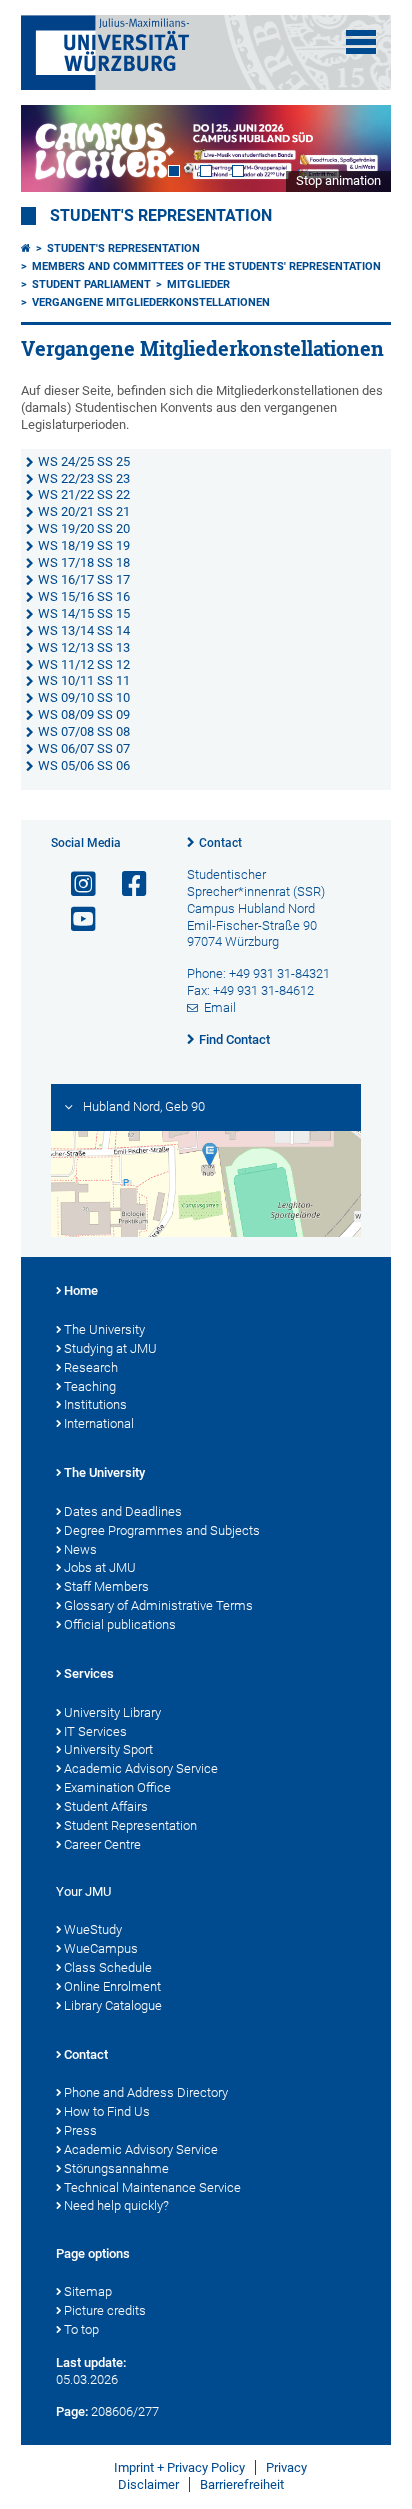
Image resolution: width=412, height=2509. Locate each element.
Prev (56, 148)
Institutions (95, 1404)
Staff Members (106, 1586)
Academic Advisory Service (141, 1768)
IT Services (95, 1731)
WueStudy (93, 1929)
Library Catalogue (113, 2005)
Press (80, 2130)
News (80, 1549)
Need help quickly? (116, 2205)
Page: (72, 2411)
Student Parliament (91, 284)
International (99, 1423)
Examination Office (117, 1787)
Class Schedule (108, 1967)
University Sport (108, 1749)
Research (91, 1367)
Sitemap (88, 2291)
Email (220, 1007)
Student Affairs (106, 1806)
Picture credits (105, 2310)
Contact (220, 843)
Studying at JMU (110, 1348)
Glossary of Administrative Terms (158, 1605)
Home (81, 1290)
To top (81, 2329)
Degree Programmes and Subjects (162, 1530)
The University (104, 1329)
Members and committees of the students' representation (206, 266)
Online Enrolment (112, 1986)
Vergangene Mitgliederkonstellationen (151, 302)
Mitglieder (198, 284)
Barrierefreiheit (242, 2484)
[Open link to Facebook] (126, 884)
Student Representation (130, 1825)
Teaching (90, 1386)
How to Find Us (107, 2111)
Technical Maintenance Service (152, 2187)
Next (356, 148)
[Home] (26, 248)
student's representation (161, 216)
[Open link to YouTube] (75, 919)
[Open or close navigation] (361, 42)
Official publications (120, 1624)
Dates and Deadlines (123, 1511)
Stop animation (338, 180)
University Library (112, 1712)
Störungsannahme (116, 2168)
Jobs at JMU (100, 1567)
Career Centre (102, 1844)
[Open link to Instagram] (75, 884)
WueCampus (101, 1948)
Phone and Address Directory (146, 2092)
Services (89, 1673)
